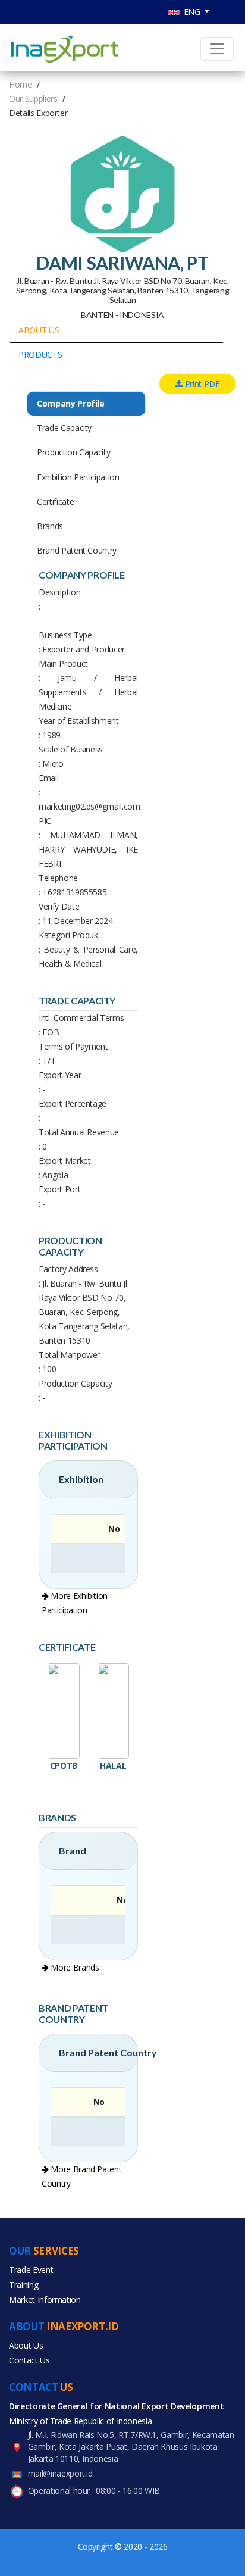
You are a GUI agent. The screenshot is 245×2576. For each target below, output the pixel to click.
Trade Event (31, 2270)
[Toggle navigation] (217, 49)
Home (21, 84)
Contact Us (29, 2360)
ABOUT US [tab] (39, 330)
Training (23, 2285)
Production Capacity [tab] (73, 452)
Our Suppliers (33, 99)
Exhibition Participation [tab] (78, 477)
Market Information (45, 2299)
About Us (26, 2345)
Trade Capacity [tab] (64, 428)
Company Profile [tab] (71, 403)
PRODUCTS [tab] (40, 355)
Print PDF (201, 384)
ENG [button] (191, 12)
